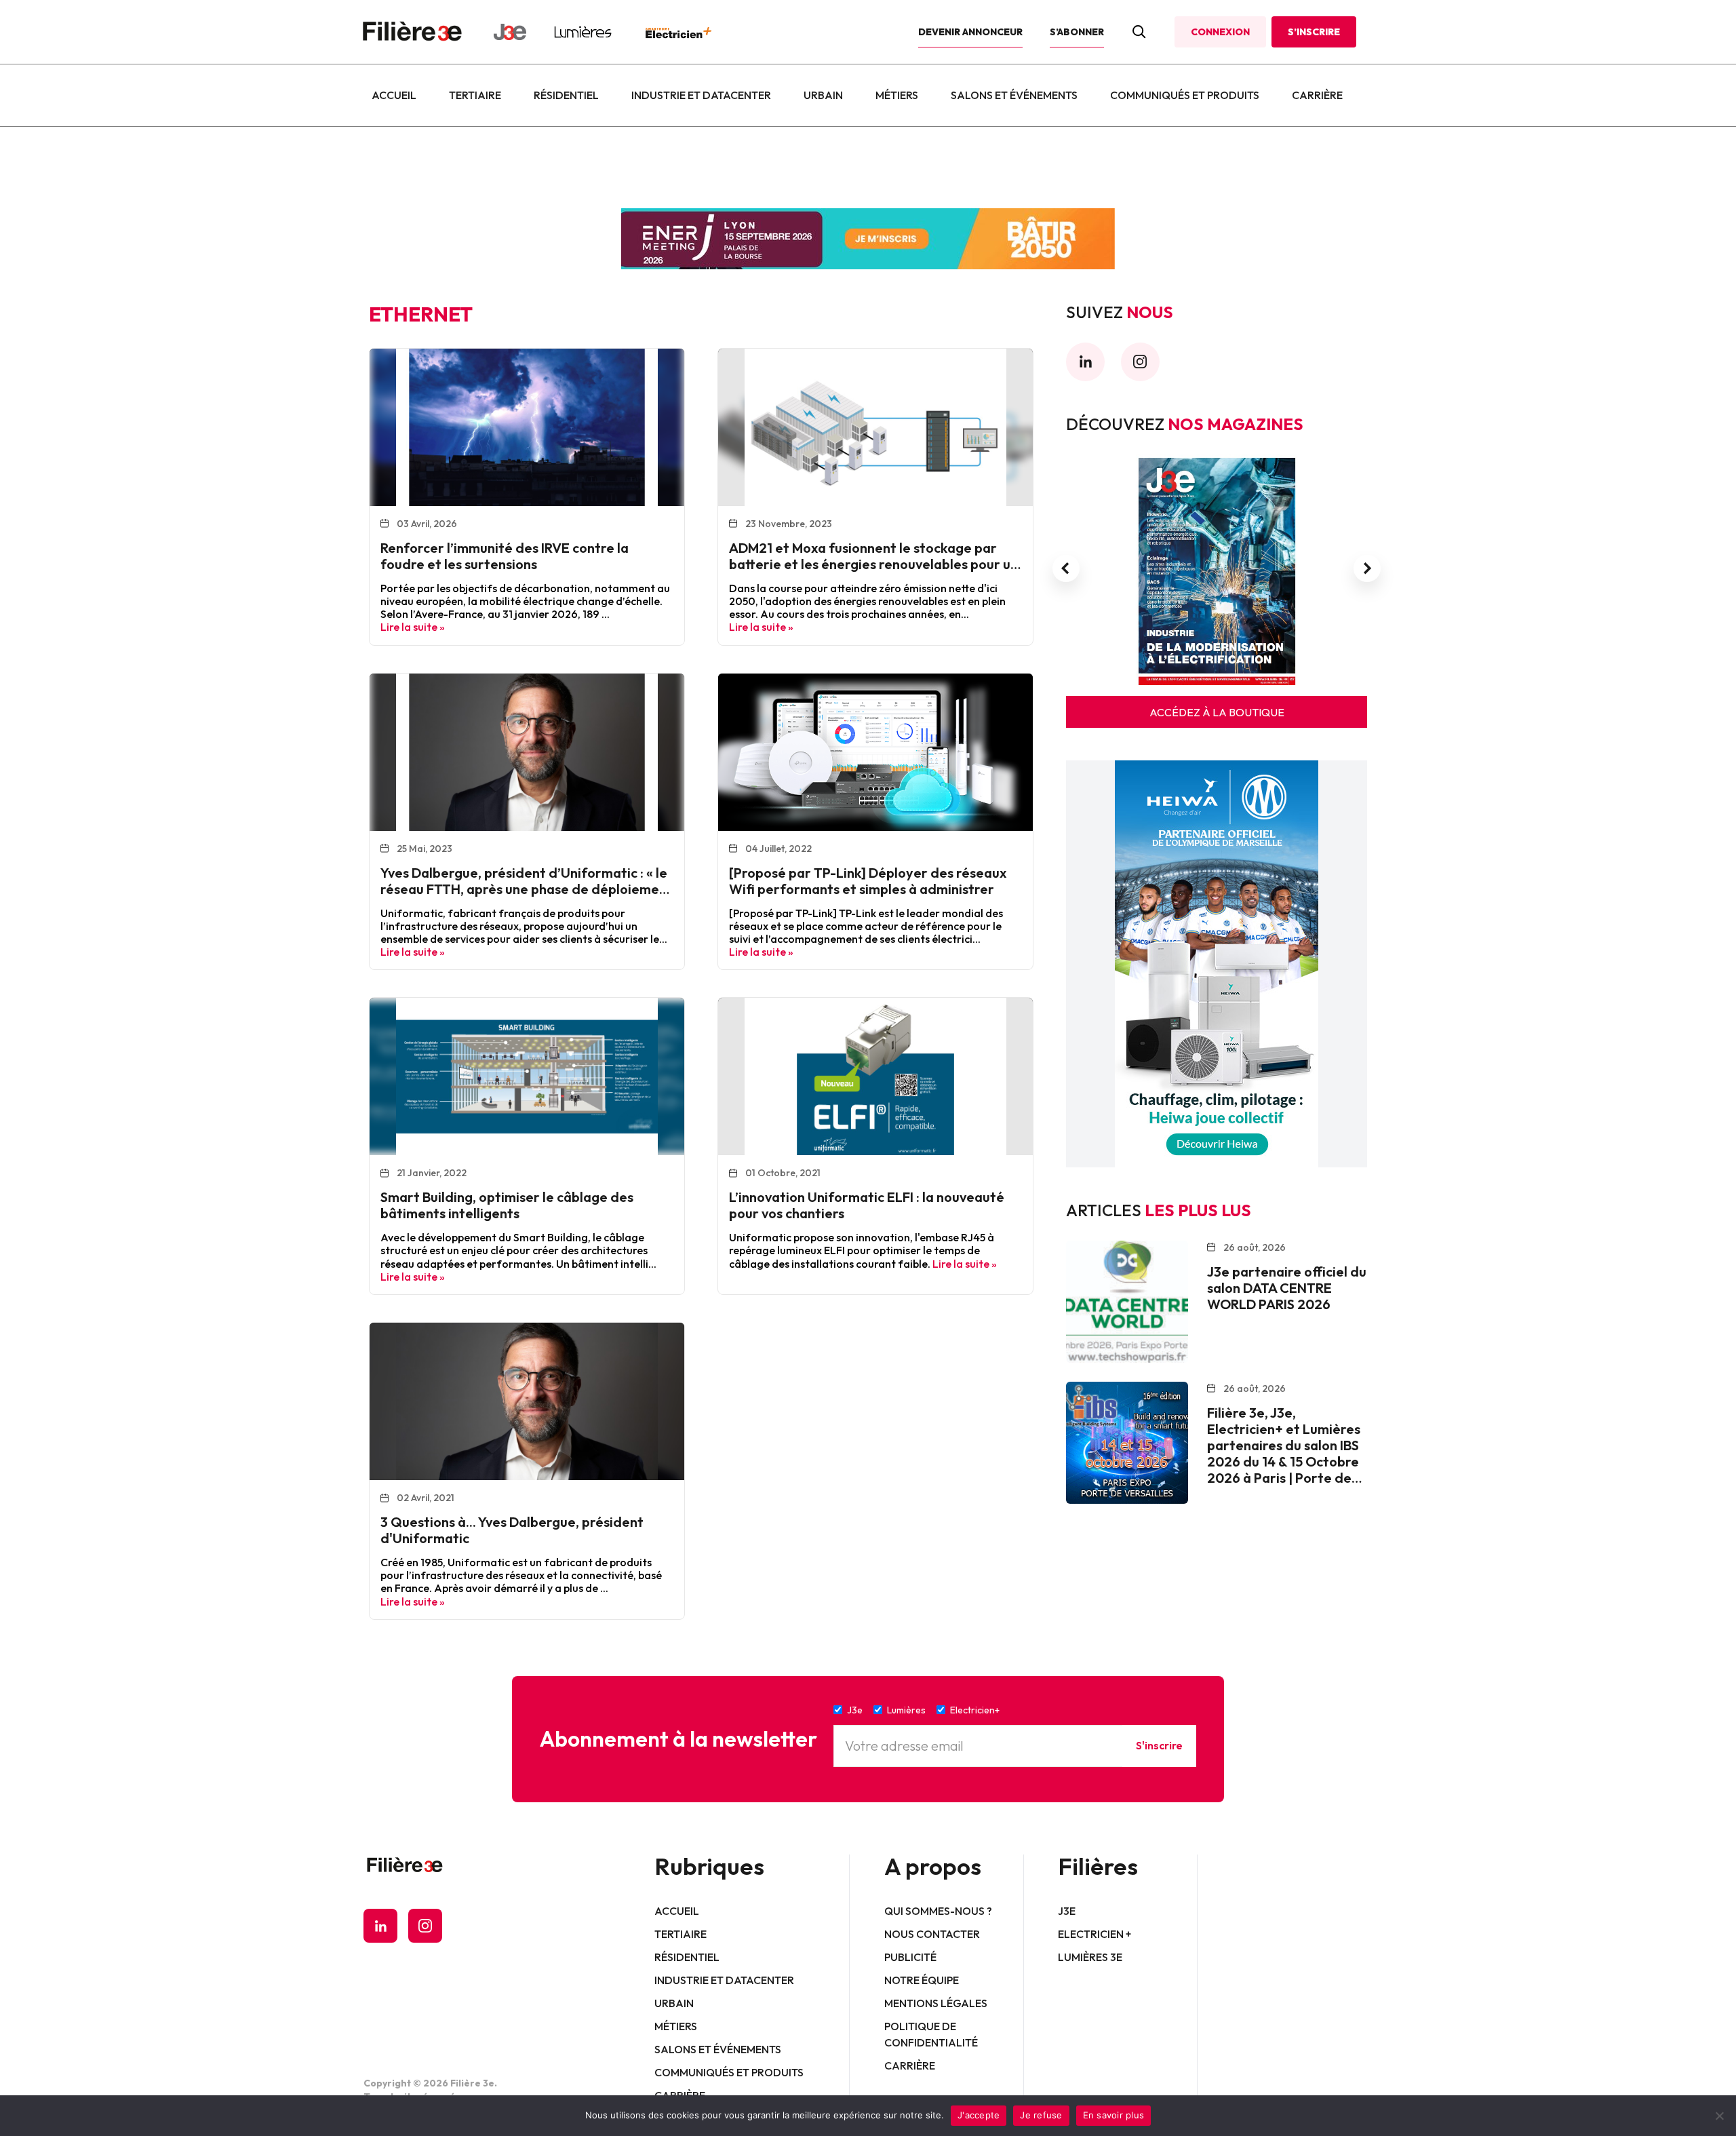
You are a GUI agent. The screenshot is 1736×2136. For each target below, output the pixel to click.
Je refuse (1041, 2115)
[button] (1066, 568)
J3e (1067, 1911)
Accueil (394, 95)
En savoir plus (1114, 2115)
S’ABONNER (1077, 32)
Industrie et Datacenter (701, 95)
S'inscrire (1159, 1745)
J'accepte (979, 2115)
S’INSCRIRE (1314, 32)
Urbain (823, 95)
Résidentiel (566, 95)
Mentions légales (936, 2003)
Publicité (910, 1957)
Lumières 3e (1090, 1957)
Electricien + (1094, 1934)
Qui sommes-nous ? (938, 1911)
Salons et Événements (1014, 95)
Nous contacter (932, 1934)
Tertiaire (475, 95)
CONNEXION (1220, 32)
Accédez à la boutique (1217, 712)
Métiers (897, 95)
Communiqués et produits (1185, 95)
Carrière (1317, 95)
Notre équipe (922, 1980)
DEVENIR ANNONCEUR (970, 32)
